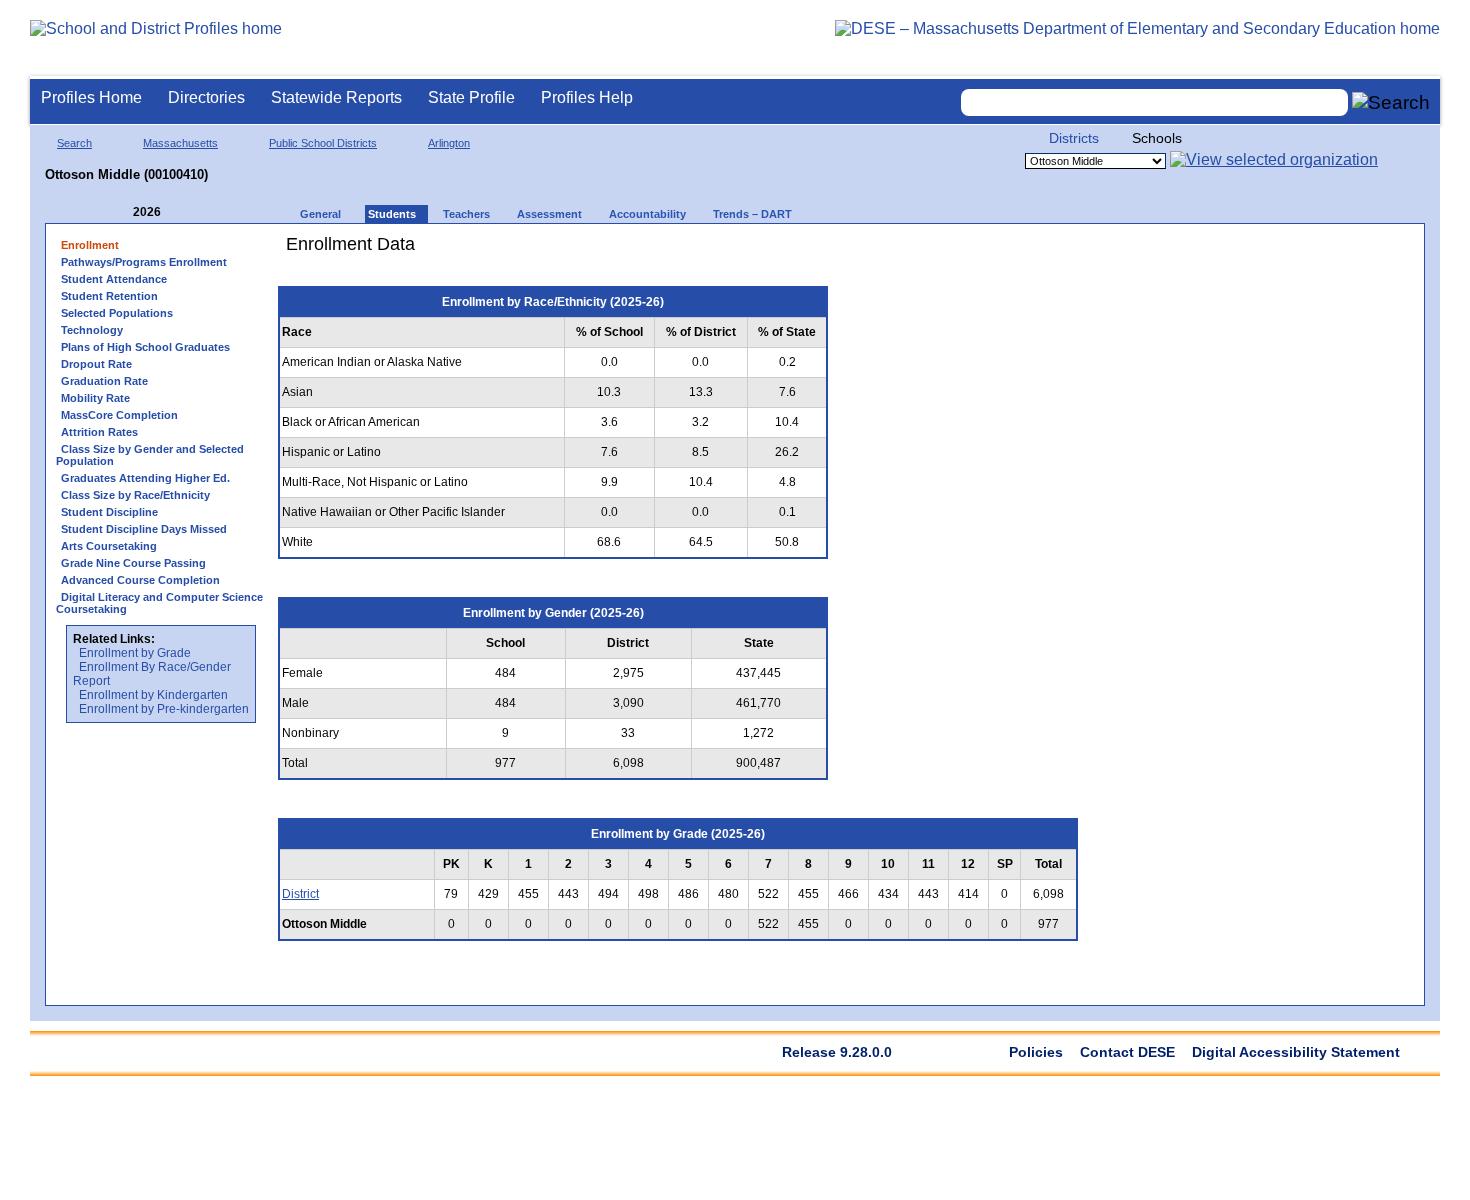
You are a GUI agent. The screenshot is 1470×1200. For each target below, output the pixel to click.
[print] (964, 251)
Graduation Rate (104, 381)
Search (74, 143)
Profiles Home (91, 97)
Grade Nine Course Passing (133, 563)
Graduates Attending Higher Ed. (145, 478)
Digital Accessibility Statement (1296, 1052)
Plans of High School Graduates (145, 347)
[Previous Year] (119, 212)
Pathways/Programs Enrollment (144, 262)
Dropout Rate (96, 364)
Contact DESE (1127, 1052)
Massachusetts (180, 143)
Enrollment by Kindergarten (153, 695)
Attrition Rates (99, 432)
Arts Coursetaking (109, 546)
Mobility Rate (95, 398)
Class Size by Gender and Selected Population (150, 455)
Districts (1074, 138)
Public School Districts (323, 143)
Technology (92, 330)
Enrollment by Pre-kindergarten (164, 709)
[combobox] (1155, 102)
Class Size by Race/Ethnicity (135, 495)
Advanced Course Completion (140, 580)
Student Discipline (109, 512)
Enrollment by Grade (135, 653)
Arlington (449, 143)
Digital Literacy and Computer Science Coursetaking (159, 603)
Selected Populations (117, 313)
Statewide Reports (336, 97)
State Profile (471, 97)
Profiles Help (587, 97)
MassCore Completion (119, 415)
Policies (1036, 1052)
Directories (206, 97)
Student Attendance (114, 279)
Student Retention (109, 296)
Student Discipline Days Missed (144, 529)
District (300, 894)
